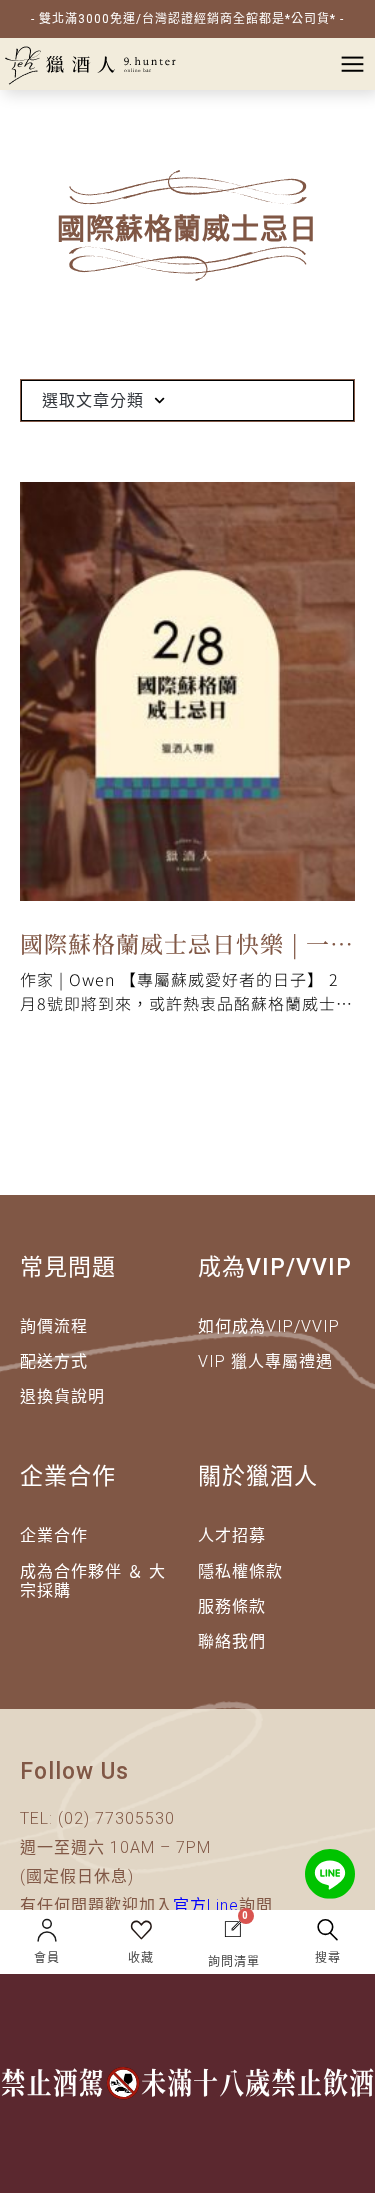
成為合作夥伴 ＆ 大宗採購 (93, 1581)
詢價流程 (54, 1326)
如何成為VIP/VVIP (269, 1326)
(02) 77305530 (116, 1818)
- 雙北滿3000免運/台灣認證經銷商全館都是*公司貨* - (187, 19)
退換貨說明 (62, 1396)
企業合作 (54, 1535)
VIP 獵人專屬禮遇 (265, 1361)
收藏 (141, 1958)
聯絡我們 (232, 1641)
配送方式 (54, 1361)
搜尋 (328, 1958)
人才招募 (232, 1535)
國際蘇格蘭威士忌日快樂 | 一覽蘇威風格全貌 (187, 947)
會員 (47, 1958)
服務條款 (232, 1606)
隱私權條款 (240, 1571)
